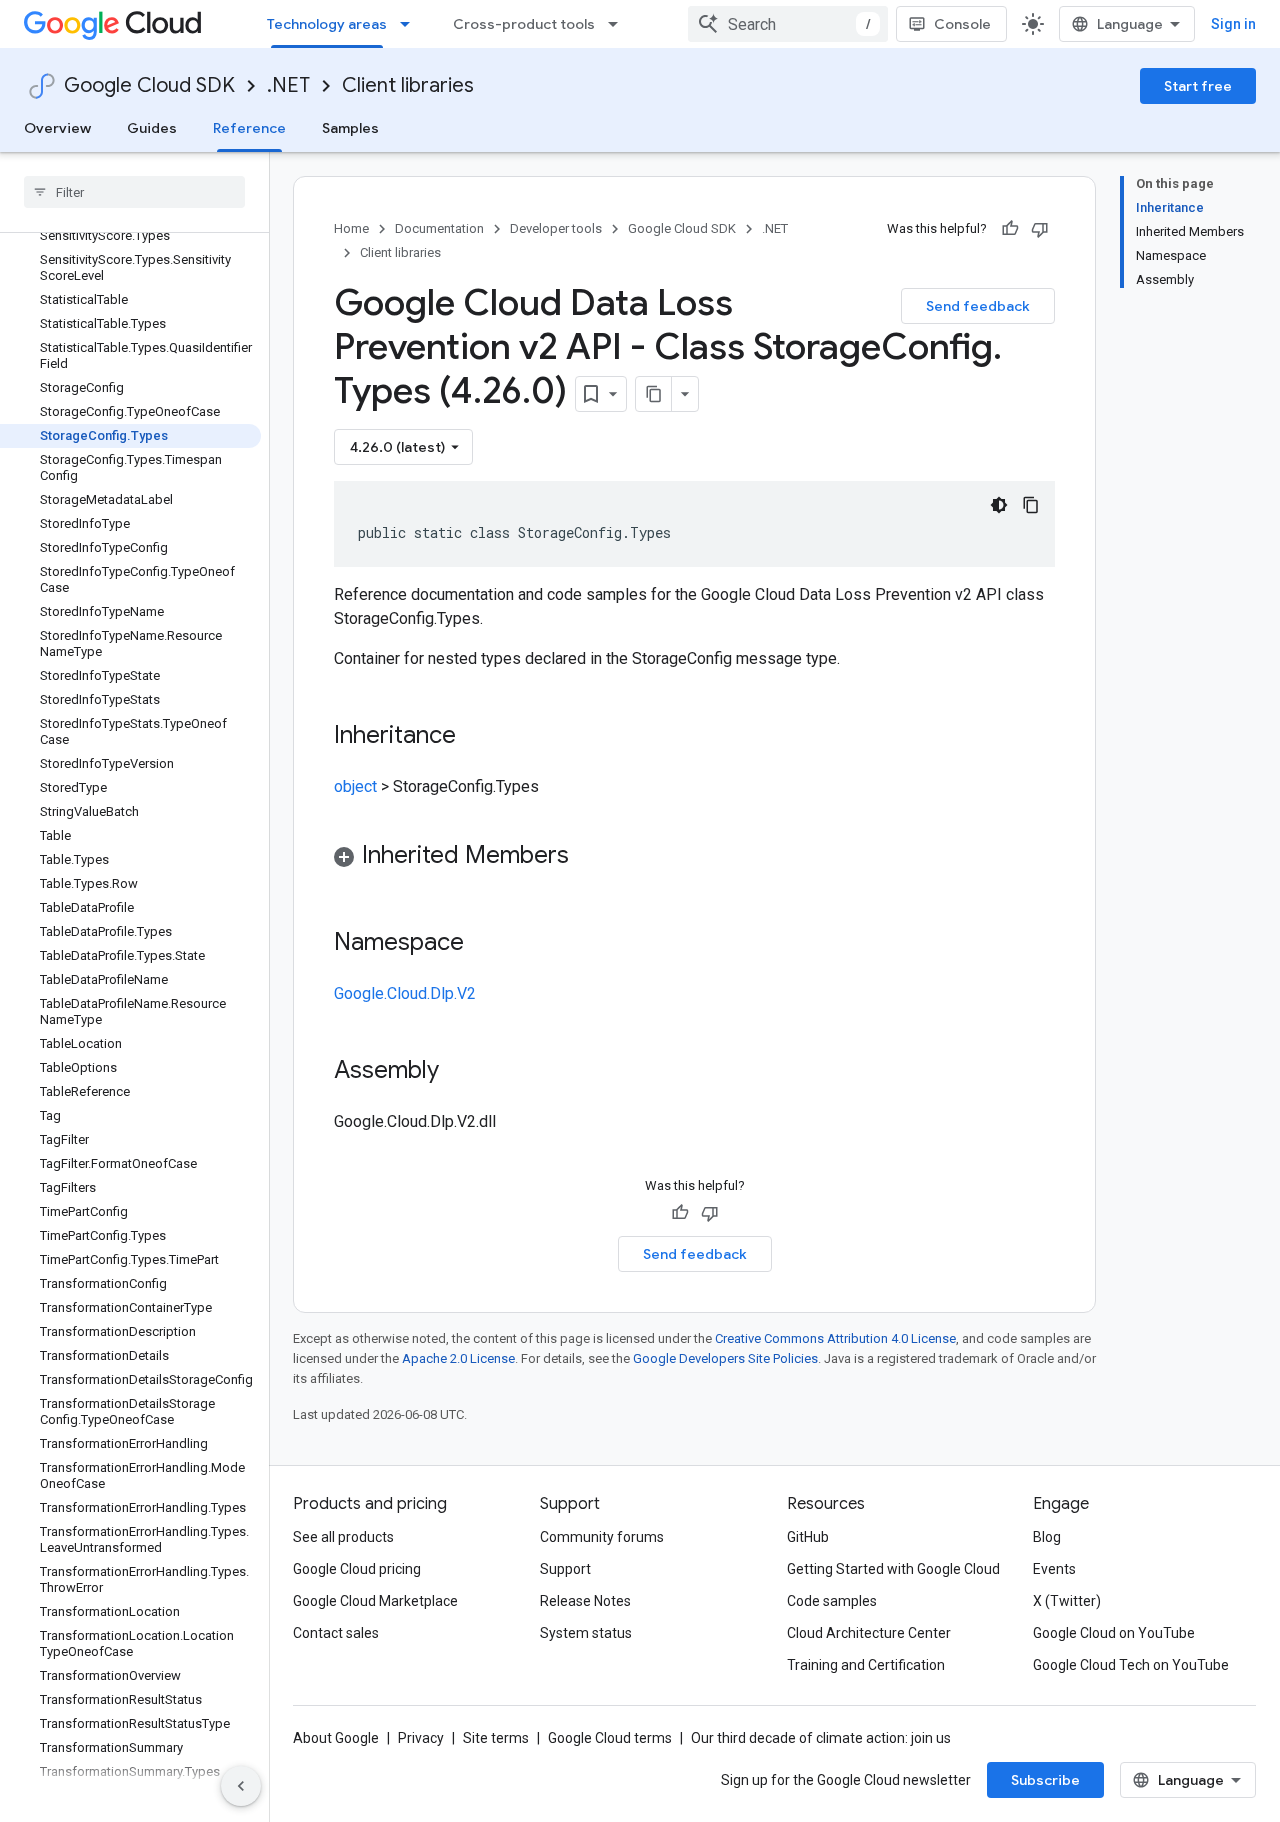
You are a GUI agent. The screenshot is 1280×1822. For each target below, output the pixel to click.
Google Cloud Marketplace (375, 1601)
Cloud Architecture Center (869, 1633)
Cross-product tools (524, 24)
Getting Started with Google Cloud (893, 1569)
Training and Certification (866, 1665)
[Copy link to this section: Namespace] (484, 944)
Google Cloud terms (610, 1738)
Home (351, 228)
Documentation (439, 228)
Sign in (1233, 24)
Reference (249, 128)
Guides (152, 128)
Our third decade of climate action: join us (821, 1738)
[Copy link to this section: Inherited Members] (589, 857)
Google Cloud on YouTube (1114, 1633)
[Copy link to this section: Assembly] (459, 1072)
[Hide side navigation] (241, 1786)
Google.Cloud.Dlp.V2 (405, 993)
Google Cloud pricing (357, 1569)
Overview (57, 128)
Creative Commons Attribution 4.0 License (835, 1338)
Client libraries (408, 85)
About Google (336, 1738)
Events (1054, 1569)
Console (962, 24)
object (355, 786)
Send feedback (978, 306)
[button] (694, 858)
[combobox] (788, 24)
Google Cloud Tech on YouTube (1131, 1665)
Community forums (602, 1537)
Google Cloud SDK (149, 85)
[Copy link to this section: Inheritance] (476, 737)
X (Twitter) (1067, 1601)
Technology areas (327, 24)
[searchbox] (134, 192)
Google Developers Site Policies (725, 1358)
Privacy (421, 1738)
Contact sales (336, 1633)
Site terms (496, 1738)
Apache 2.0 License (458, 1358)
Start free (1198, 86)
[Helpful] (1010, 229)
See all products (343, 1537)
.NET (288, 85)
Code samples (832, 1601)
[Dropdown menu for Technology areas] (411, 24)
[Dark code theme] (999, 505)
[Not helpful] (1040, 229)
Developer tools (556, 228)
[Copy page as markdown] (654, 394)
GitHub (808, 1537)
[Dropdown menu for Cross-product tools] (619, 24)
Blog (1047, 1537)
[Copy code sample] (1031, 505)
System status (586, 1633)
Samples (350, 128)
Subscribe (1045, 1780)
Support (565, 1569)
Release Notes (585, 1601)
